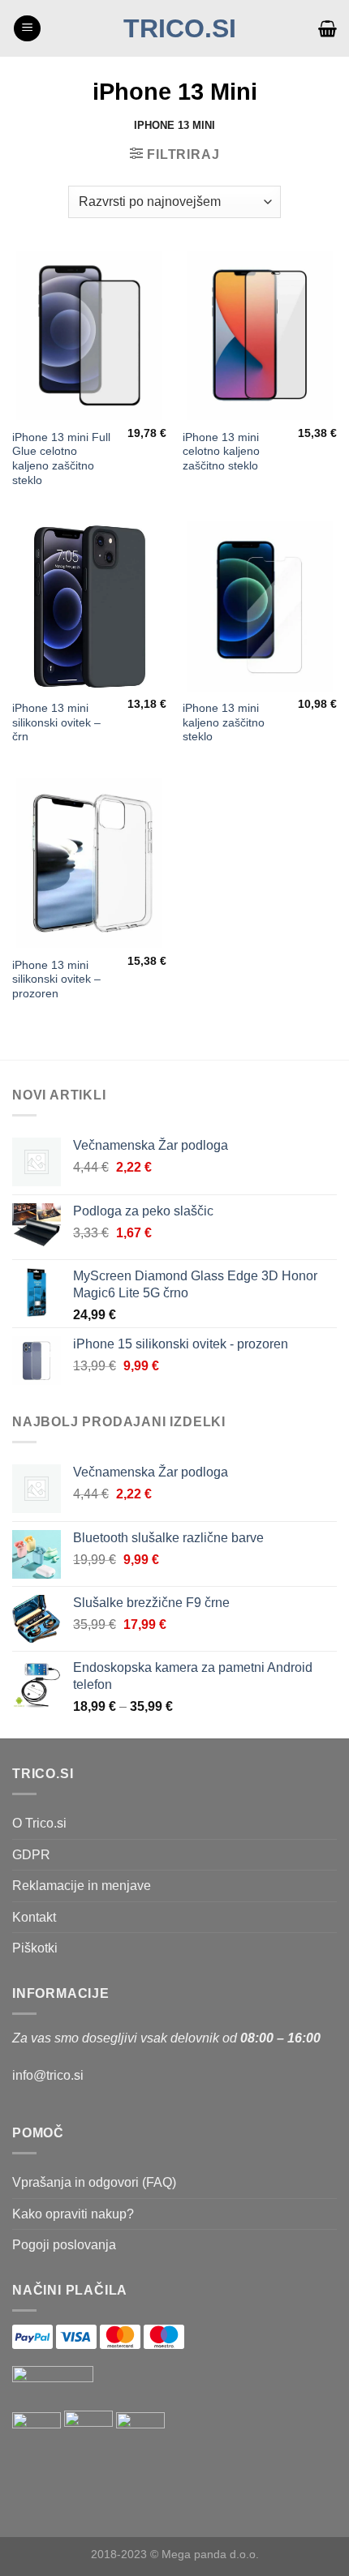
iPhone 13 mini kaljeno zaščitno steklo (224, 722)
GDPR (31, 1855)
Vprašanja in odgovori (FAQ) (94, 2182)
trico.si (180, 28)
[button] (27, 29)
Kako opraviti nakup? (73, 2214)
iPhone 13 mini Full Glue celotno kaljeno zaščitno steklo (61, 459)
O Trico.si (39, 1823)
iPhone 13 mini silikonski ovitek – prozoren (56, 979)
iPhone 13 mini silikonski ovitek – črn (56, 722)
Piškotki (35, 1948)
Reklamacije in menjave (82, 1886)
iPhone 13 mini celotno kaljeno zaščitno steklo (221, 452)
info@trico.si (48, 2075)
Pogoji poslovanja (64, 2245)
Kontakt (34, 1917)
